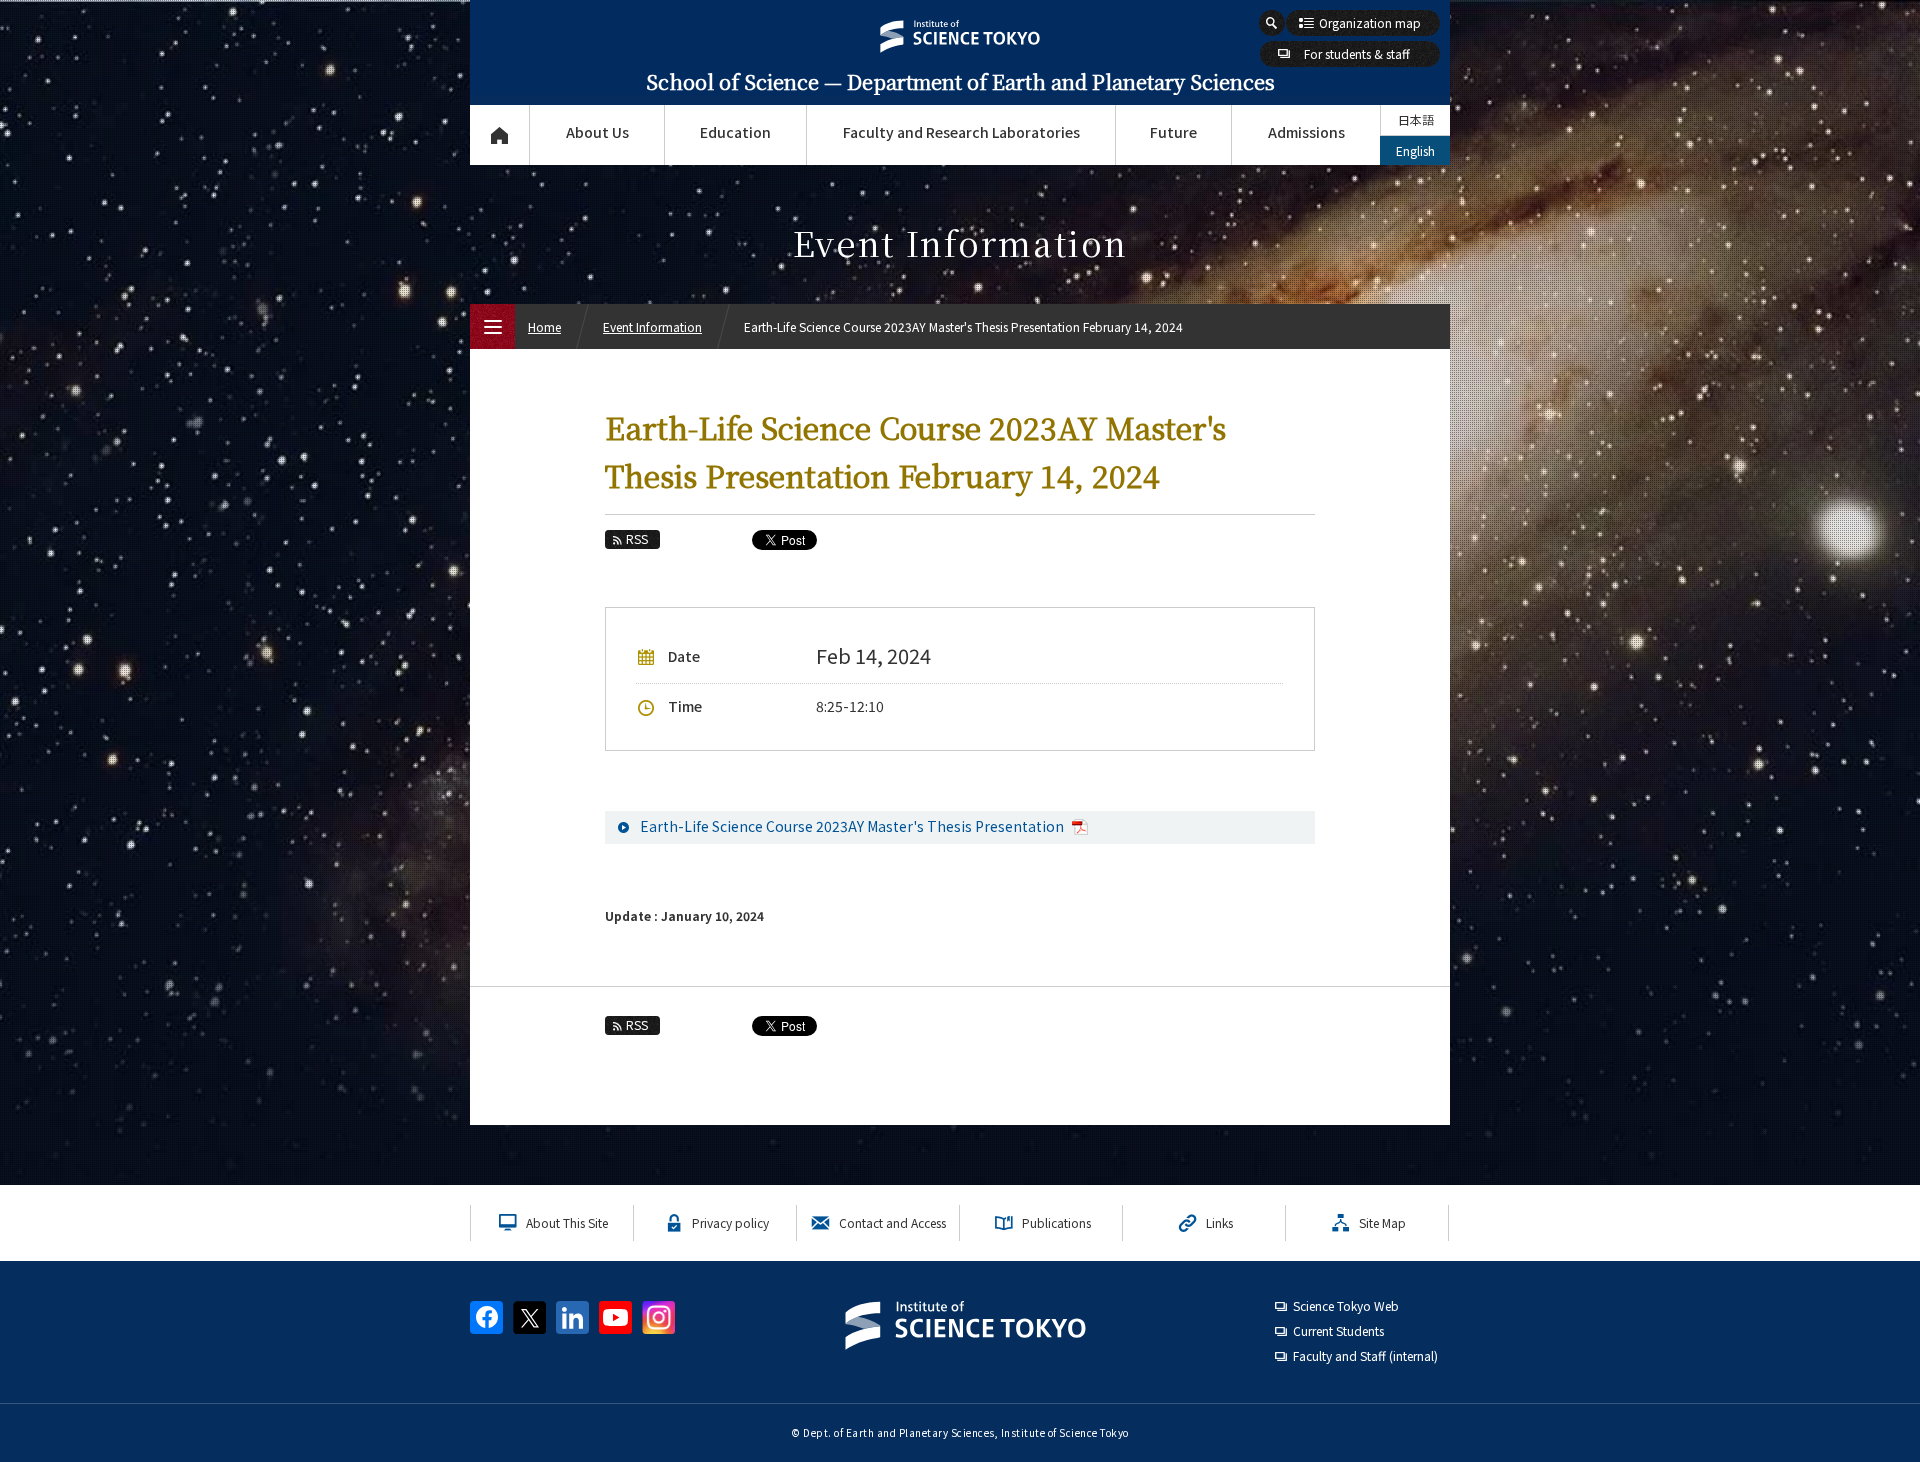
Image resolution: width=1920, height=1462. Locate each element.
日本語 (1416, 119)
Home (544, 326)
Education (735, 132)
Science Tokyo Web (1346, 1305)
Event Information (652, 326)
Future (1173, 132)
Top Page (499, 135)
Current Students (1338, 1330)
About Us (597, 132)
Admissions (1306, 132)
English (1415, 150)
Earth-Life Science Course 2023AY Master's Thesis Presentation (853, 826)
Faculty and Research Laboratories (961, 132)
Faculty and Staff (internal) (1365, 1355)
